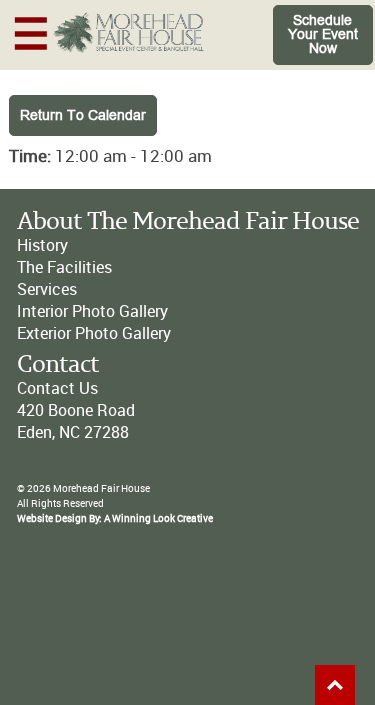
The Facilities (64, 267)
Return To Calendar (83, 115)
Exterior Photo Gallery (94, 333)
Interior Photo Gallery (92, 311)
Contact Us (57, 388)
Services (47, 289)
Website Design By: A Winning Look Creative (115, 519)
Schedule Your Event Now (323, 34)
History (42, 245)
